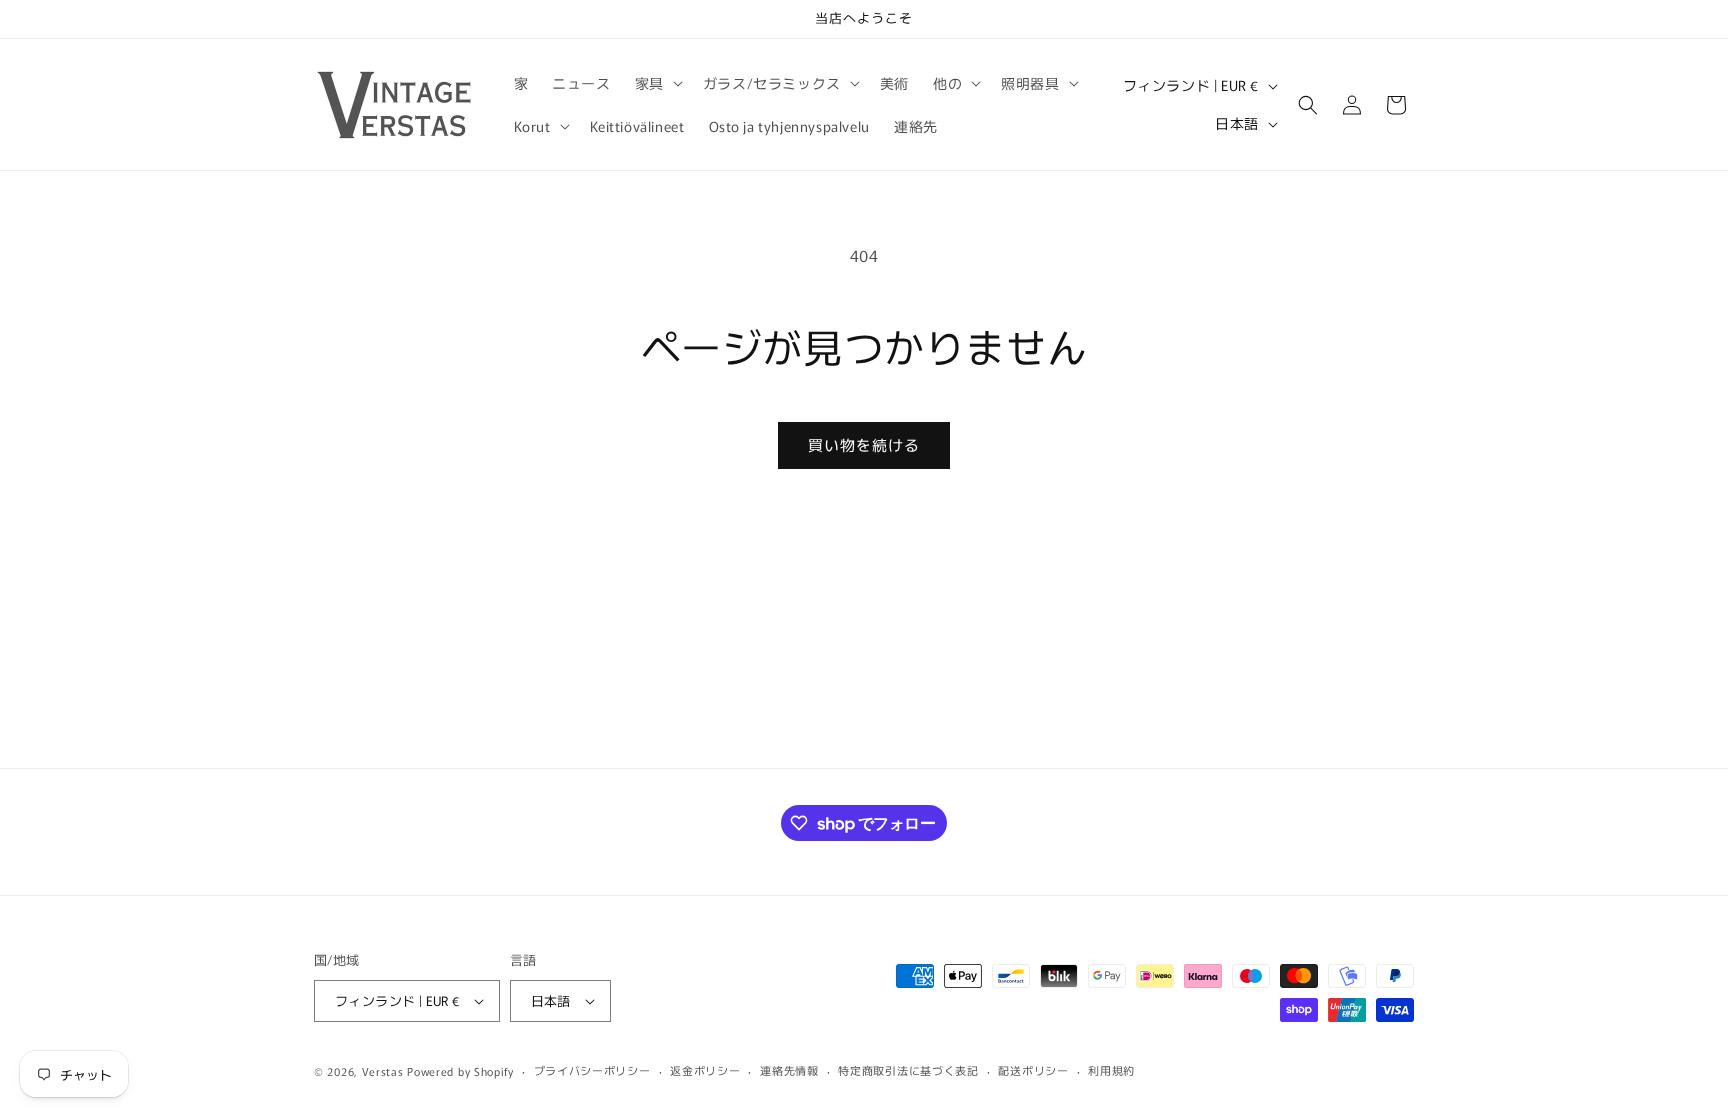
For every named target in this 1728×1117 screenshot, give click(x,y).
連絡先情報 (789, 1070)
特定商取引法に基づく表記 (908, 1070)
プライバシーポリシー (592, 1070)
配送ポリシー (1033, 1070)
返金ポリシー (705, 1070)
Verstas (383, 1071)
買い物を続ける (864, 444)
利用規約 (1111, 1070)
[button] (657, 83)
